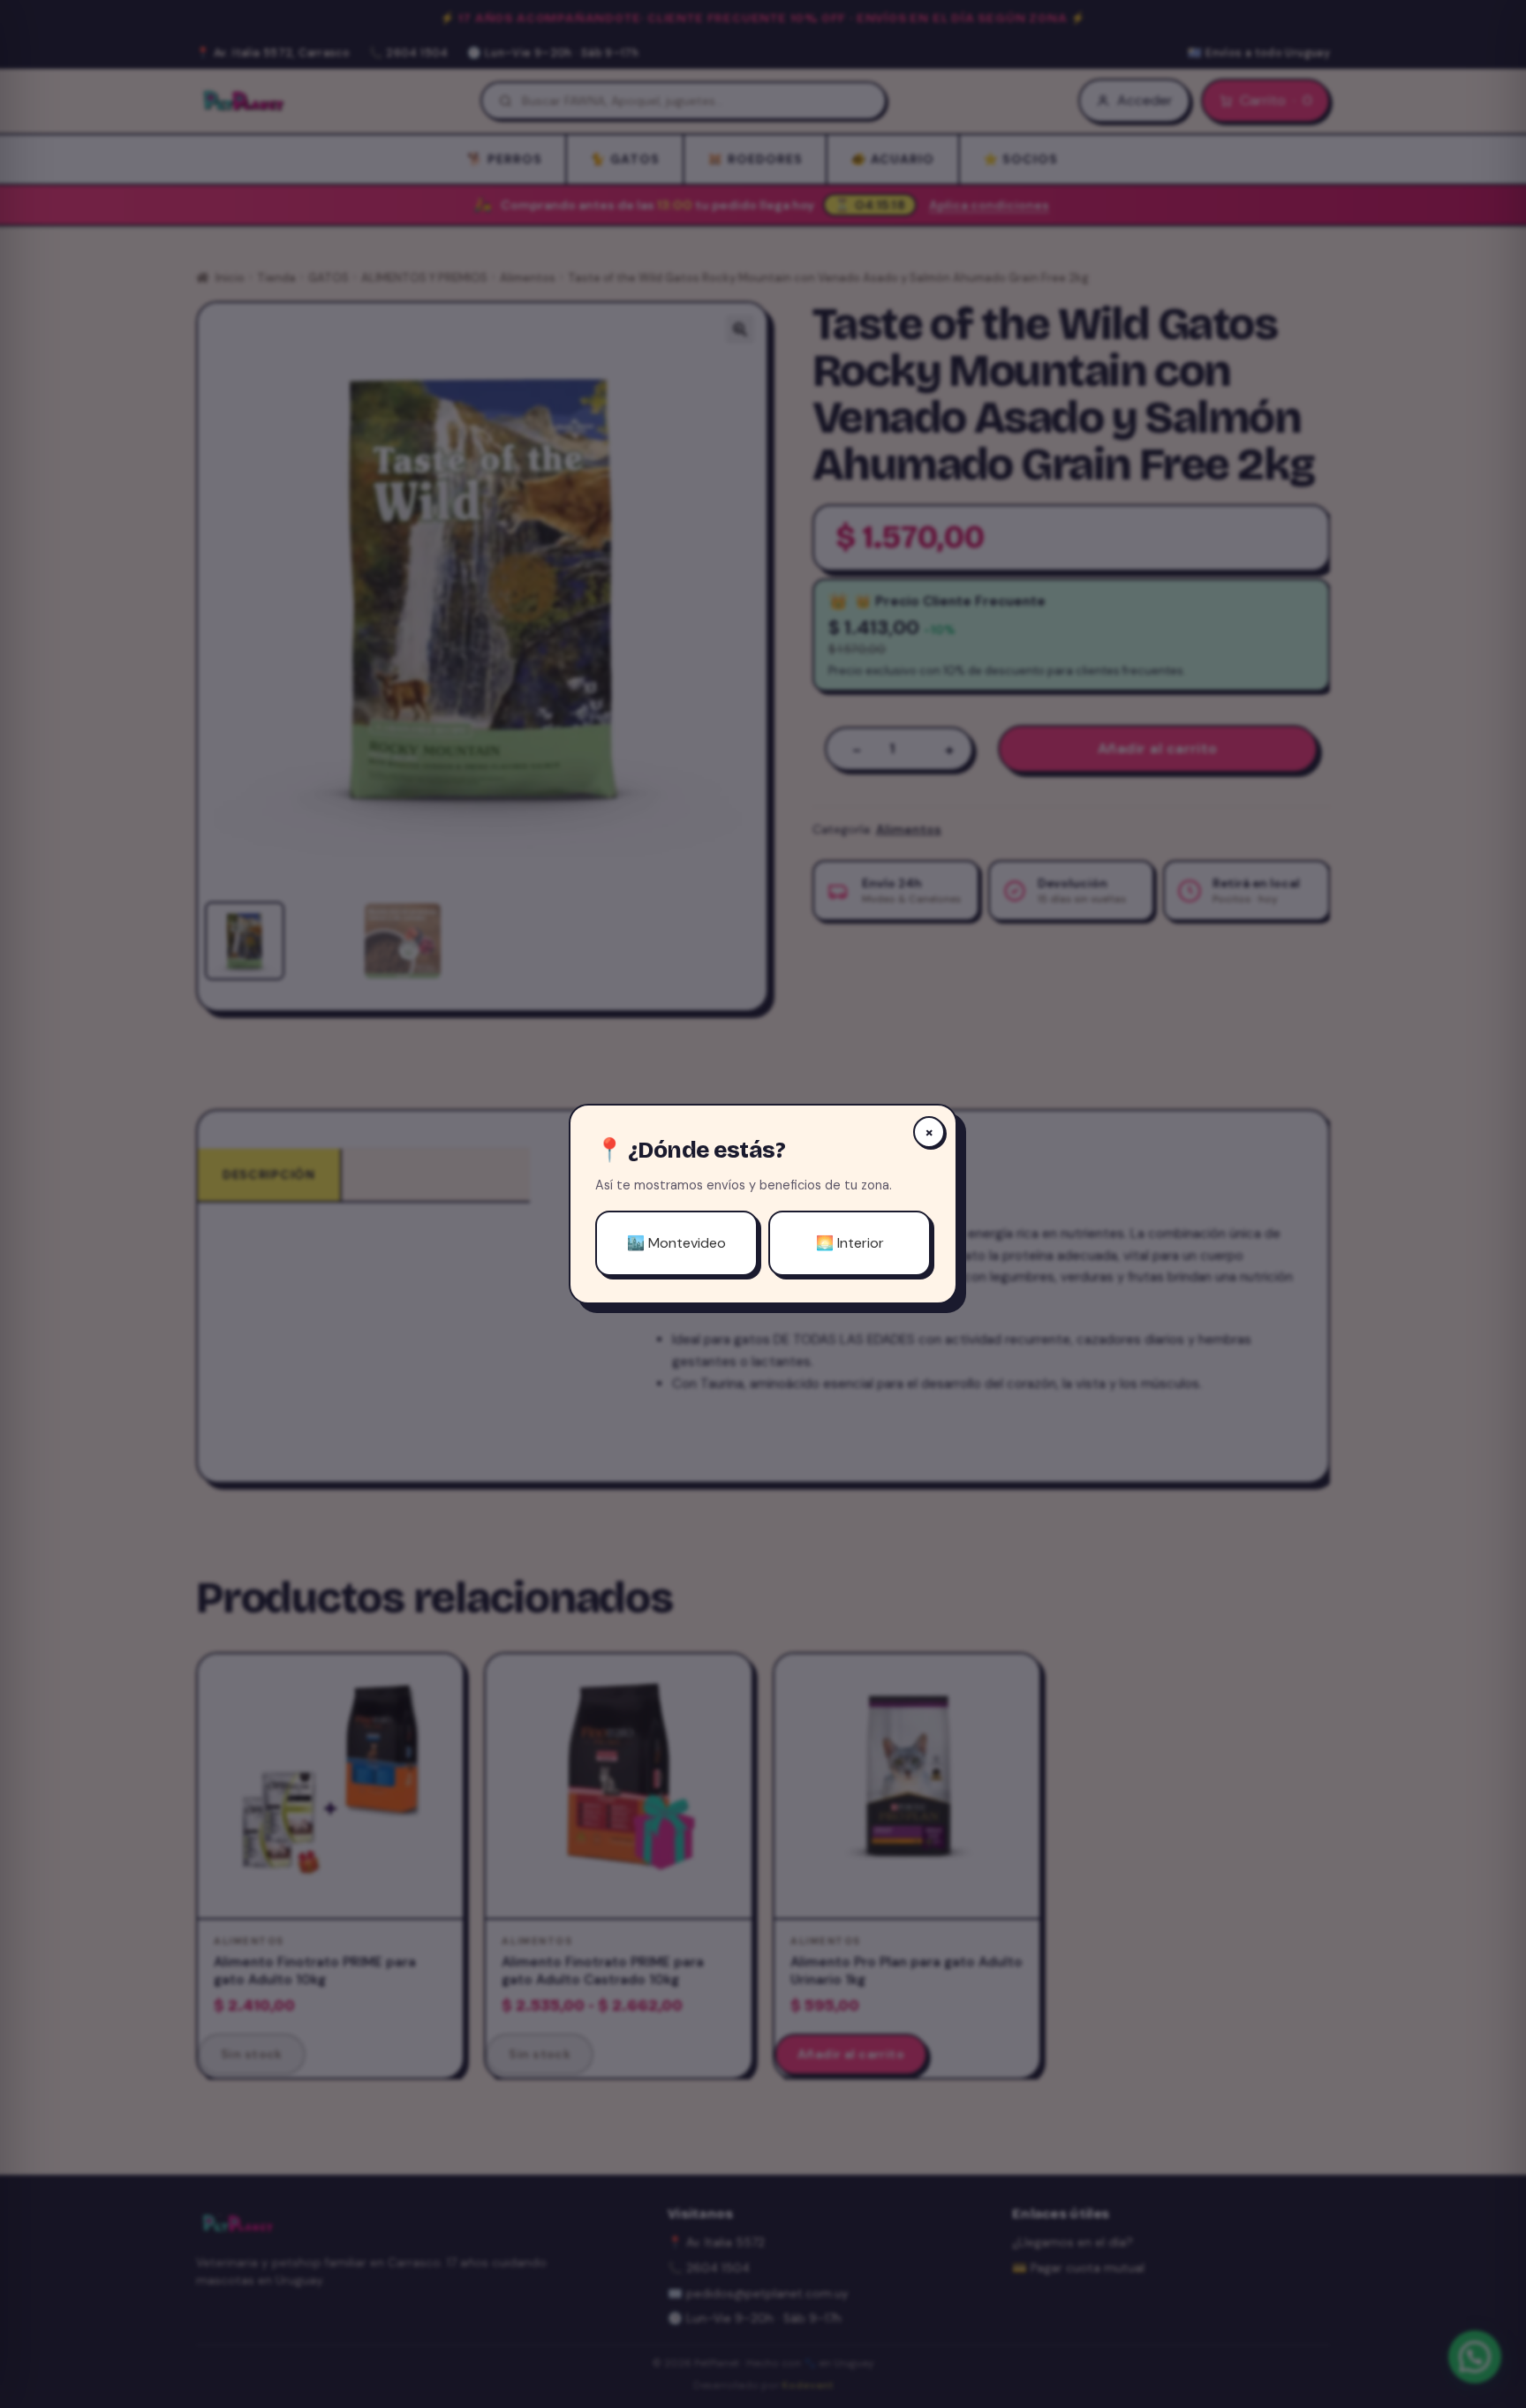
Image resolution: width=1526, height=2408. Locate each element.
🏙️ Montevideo (676, 1243)
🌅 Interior (850, 1243)
